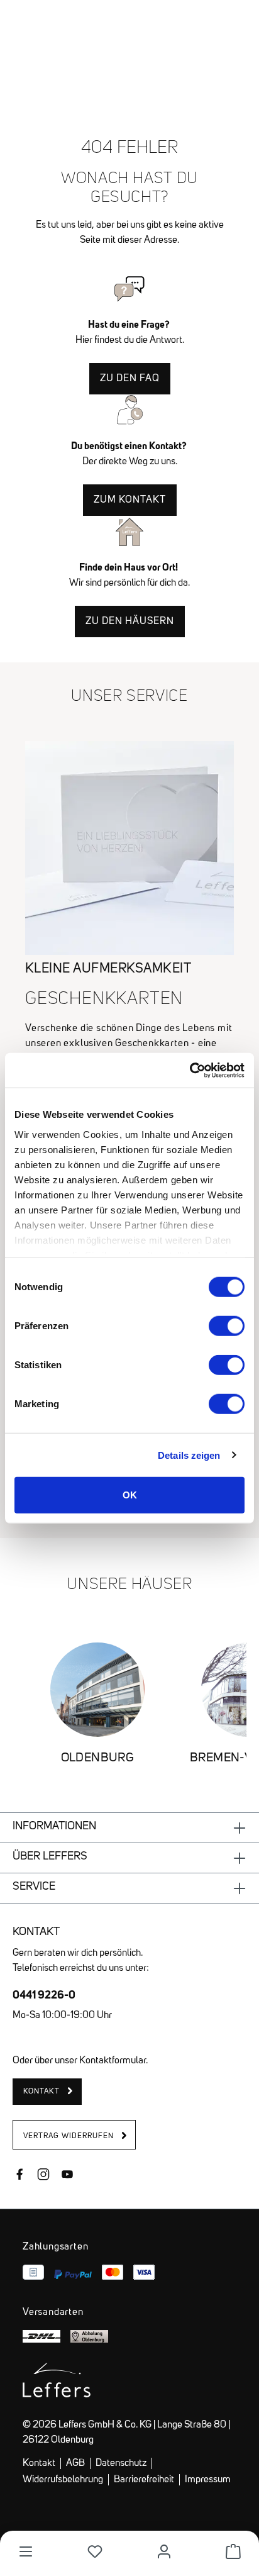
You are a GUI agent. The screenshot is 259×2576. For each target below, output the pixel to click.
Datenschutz (121, 2463)
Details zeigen (189, 1455)
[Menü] (26, 2551)
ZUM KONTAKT (130, 500)
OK (130, 1495)
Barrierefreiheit (144, 2480)
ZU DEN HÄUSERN (130, 622)
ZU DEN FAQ (130, 379)
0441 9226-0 (44, 1994)
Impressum (208, 2480)
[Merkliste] (95, 2551)
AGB (75, 2463)
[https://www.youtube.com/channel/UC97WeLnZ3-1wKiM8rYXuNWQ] (67, 2176)
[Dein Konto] (164, 2551)
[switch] (227, 1326)
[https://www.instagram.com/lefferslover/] (43, 2176)
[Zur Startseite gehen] (129, 31)
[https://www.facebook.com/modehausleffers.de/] (19, 2176)
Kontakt (39, 2463)
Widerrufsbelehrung (63, 2480)
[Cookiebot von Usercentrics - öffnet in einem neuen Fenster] (190, 1070)
